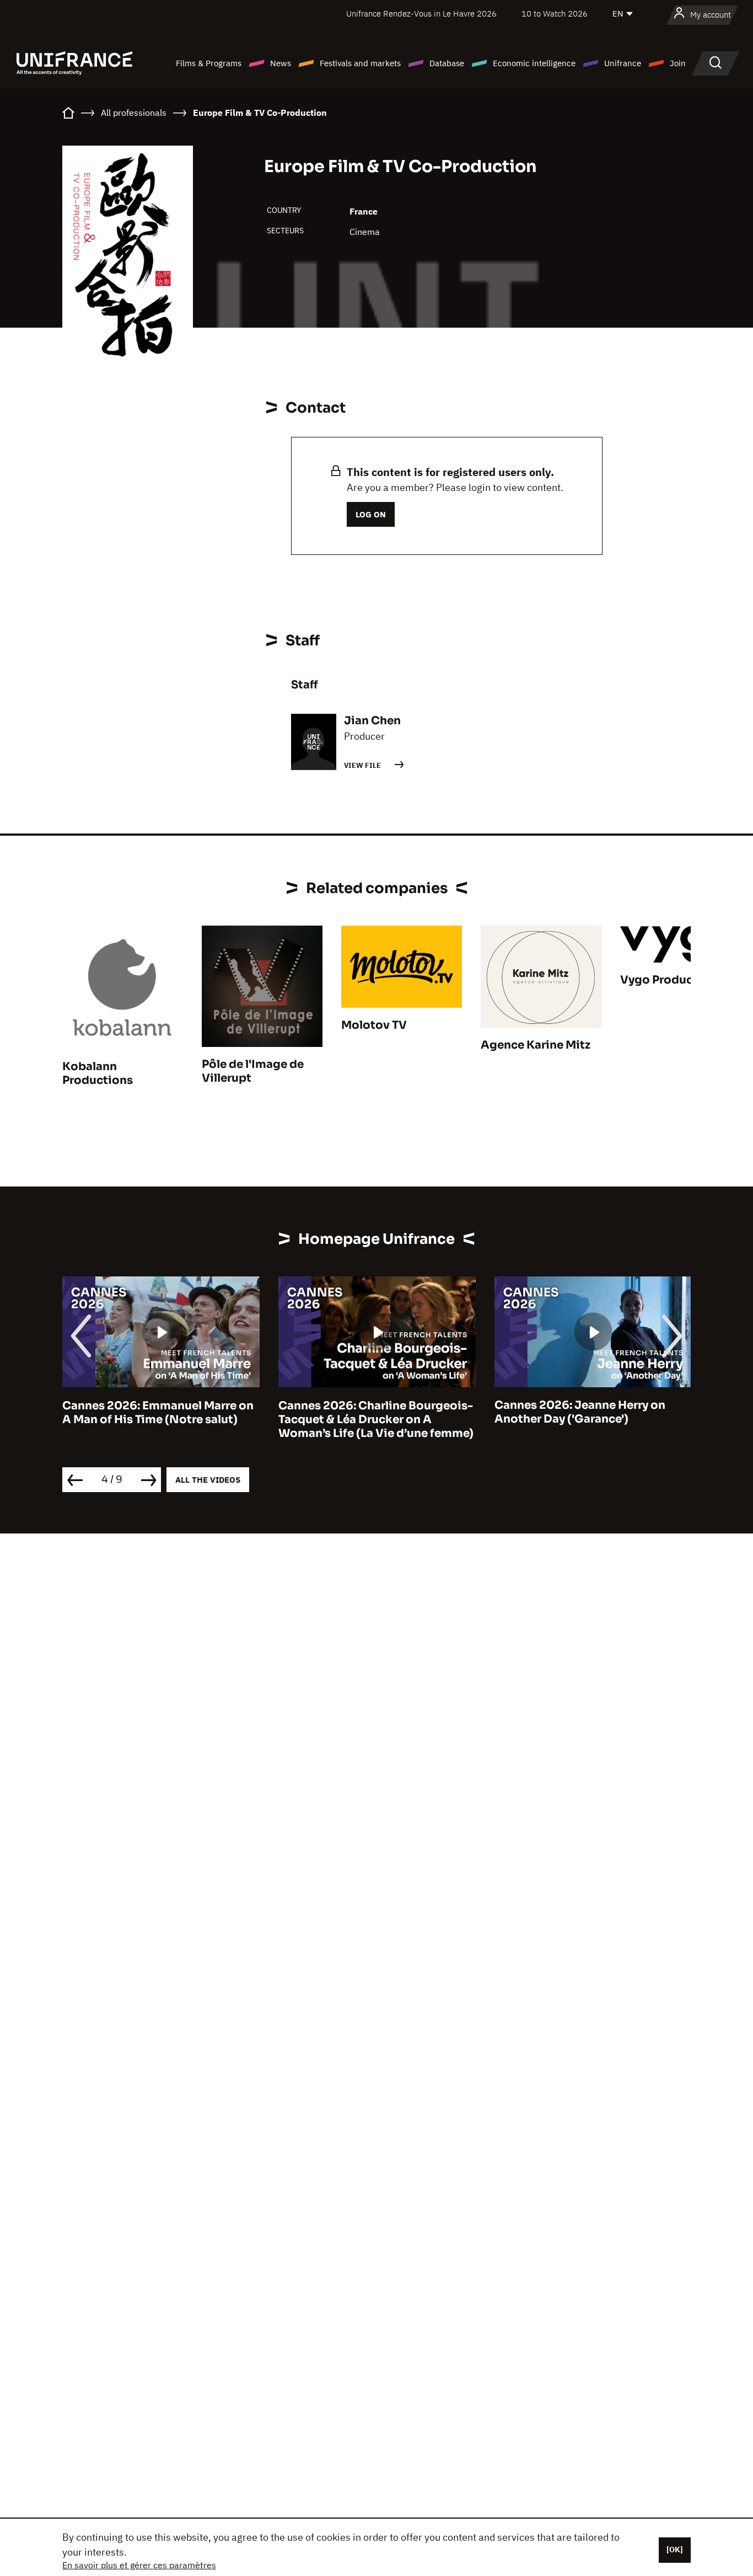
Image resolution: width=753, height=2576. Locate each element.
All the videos (208, 1480)
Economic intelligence (534, 63)
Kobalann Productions (98, 1073)
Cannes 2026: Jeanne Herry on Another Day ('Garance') (580, 1412)
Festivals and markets (360, 63)
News (281, 63)
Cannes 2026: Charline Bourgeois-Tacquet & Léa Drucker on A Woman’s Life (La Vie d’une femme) (376, 1419)
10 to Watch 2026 (555, 14)
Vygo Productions (671, 980)
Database (447, 63)
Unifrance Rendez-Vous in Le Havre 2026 (421, 14)
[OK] (675, 2550)
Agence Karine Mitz (536, 1045)
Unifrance (623, 63)
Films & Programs (209, 63)
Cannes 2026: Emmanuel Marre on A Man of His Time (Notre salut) (158, 1412)
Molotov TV (374, 1025)
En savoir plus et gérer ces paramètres (139, 2565)
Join (678, 63)
